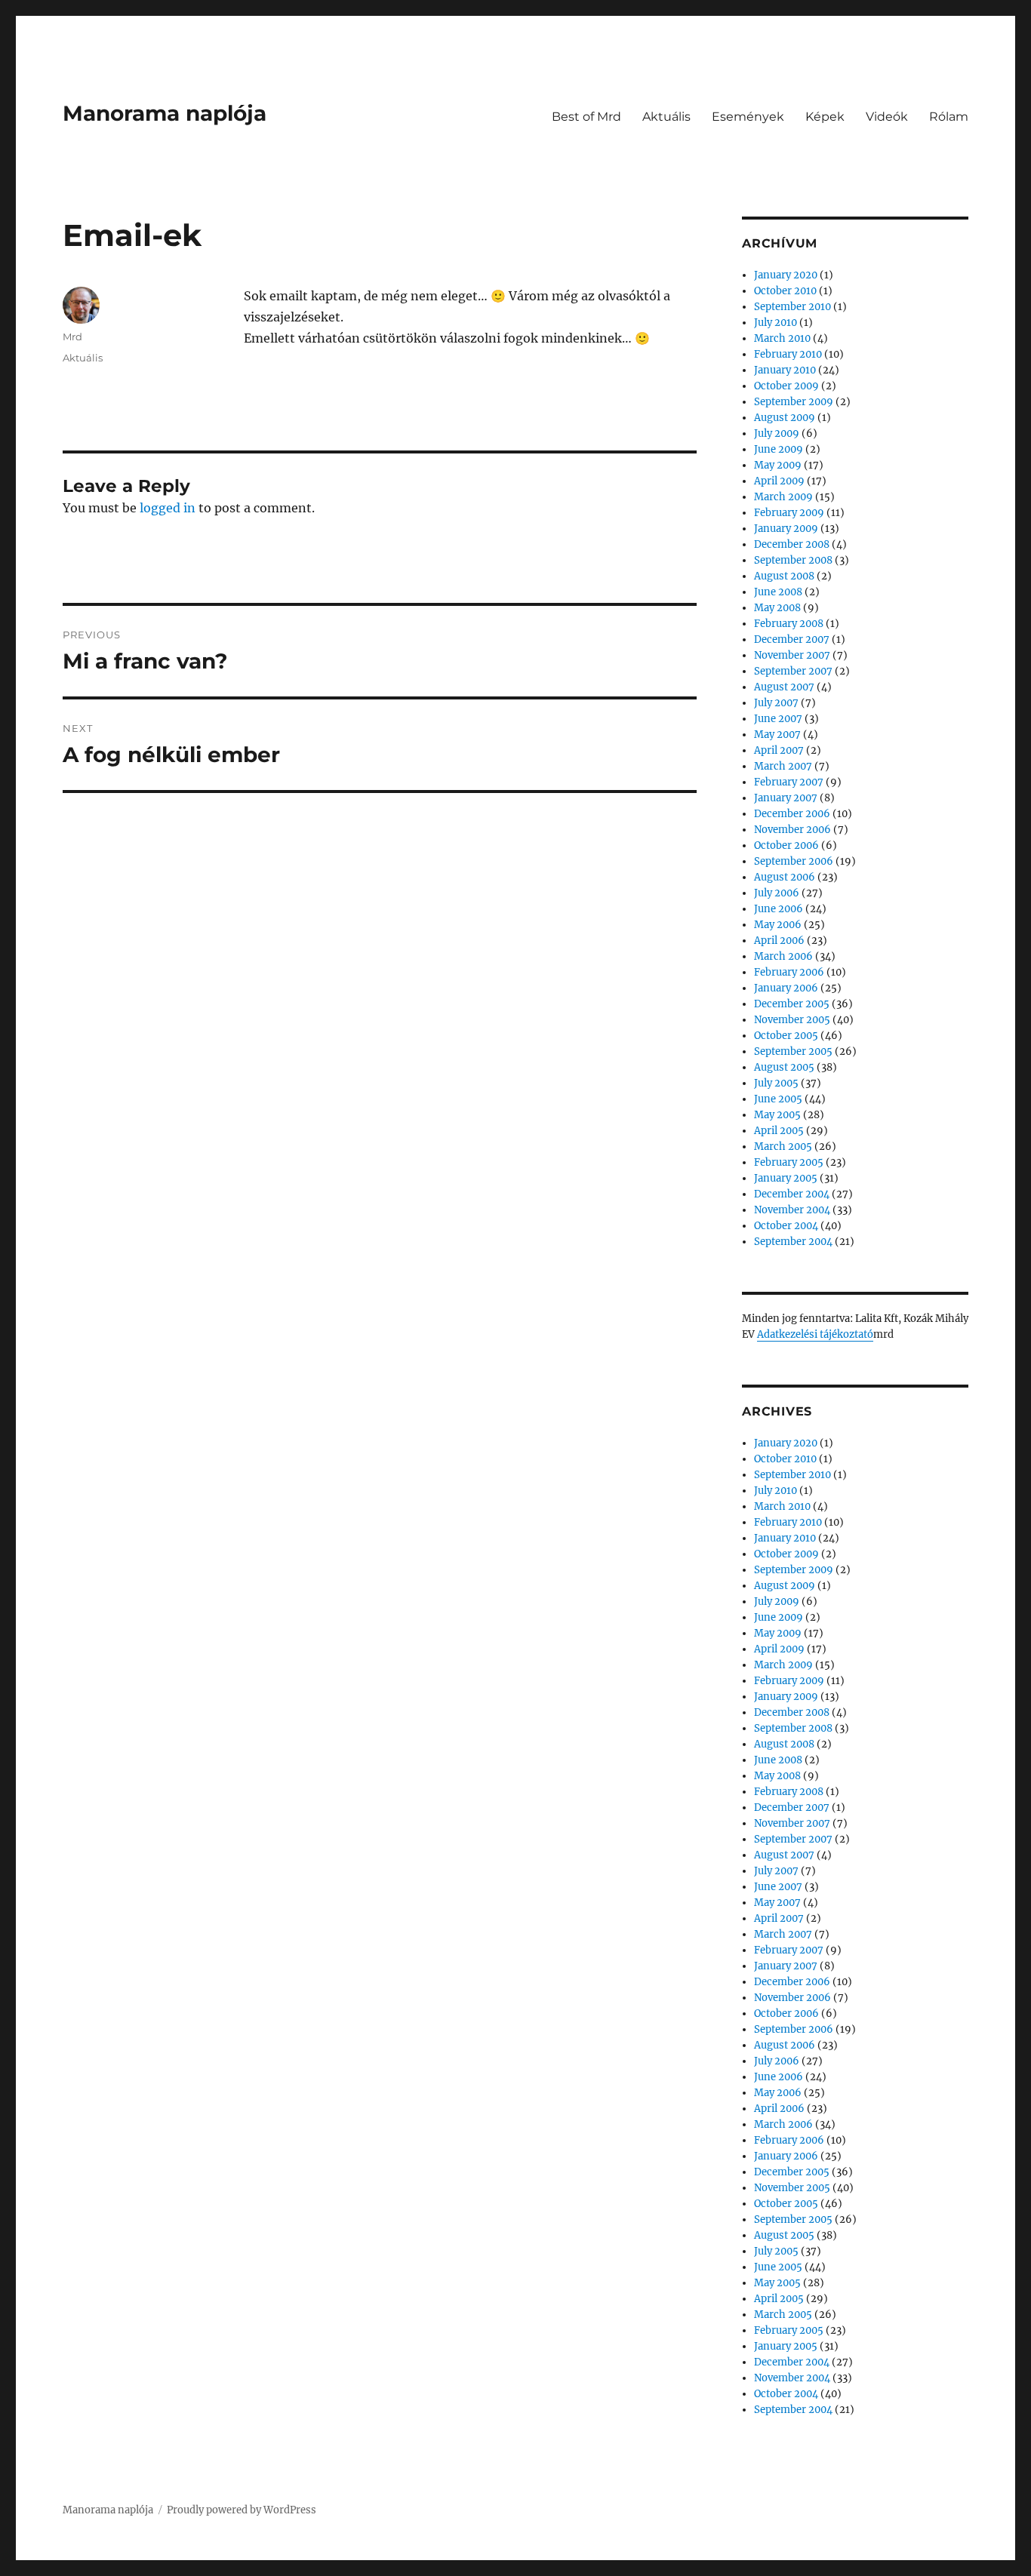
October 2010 (785, 291)
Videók (887, 117)
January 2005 (786, 1178)
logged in (168, 508)
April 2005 (779, 1131)
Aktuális (666, 117)
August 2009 (785, 418)
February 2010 (788, 354)
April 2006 (779, 941)
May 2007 (777, 735)
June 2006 (779, 909)
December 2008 (792, 544)
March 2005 (783, 1147)
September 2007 (793, 671)
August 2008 (784, 576)
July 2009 (777, 433)
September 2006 (794, 861)
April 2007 (779, 750)
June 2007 (778, 719)
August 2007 (784, 687)
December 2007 (792, 639)
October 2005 (786, 1036)
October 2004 (786, 1226)
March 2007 (783, 766)
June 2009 (779, 449)
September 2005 (793, 1051)
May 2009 (778, 465)
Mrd (72, 337)
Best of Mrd (586, 117)
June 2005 (778, 1099)
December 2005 (792, 1004)
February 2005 (789, 1162)
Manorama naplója (165, 113)
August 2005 (784, 1067)
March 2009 (783, 497)
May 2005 (777, 1115)
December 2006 (792, 814)
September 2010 (792, 307)
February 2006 (789, 972)
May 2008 (777, 608)
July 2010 (776, 323)
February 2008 (789, 624)
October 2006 (786, 845)
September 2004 (793, 1242)
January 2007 (786, 798)
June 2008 (778, 592)
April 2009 (779, 481)
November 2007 (792, 655)
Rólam (949, 117)
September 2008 (793, 560)
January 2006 (786, 988)
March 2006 (783, 956)
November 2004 (792, 1210)
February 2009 (789, 513)
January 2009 (786, 529)
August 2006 (785, 877)
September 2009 (794, 402)
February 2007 (789, 782)
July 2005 (776, 1083)
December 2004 (792, 1194)
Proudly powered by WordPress (242, 2510)
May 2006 (778, 925)
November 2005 (792, 1020)
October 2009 (786, 386)
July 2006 (777, 893)
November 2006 (792, 830)
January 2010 (785, 370)
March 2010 (782, 338)
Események (748, 117)
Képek (825, 117)
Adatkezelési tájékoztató (815, 1334)
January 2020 (786, 275)
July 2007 (776, 703)
